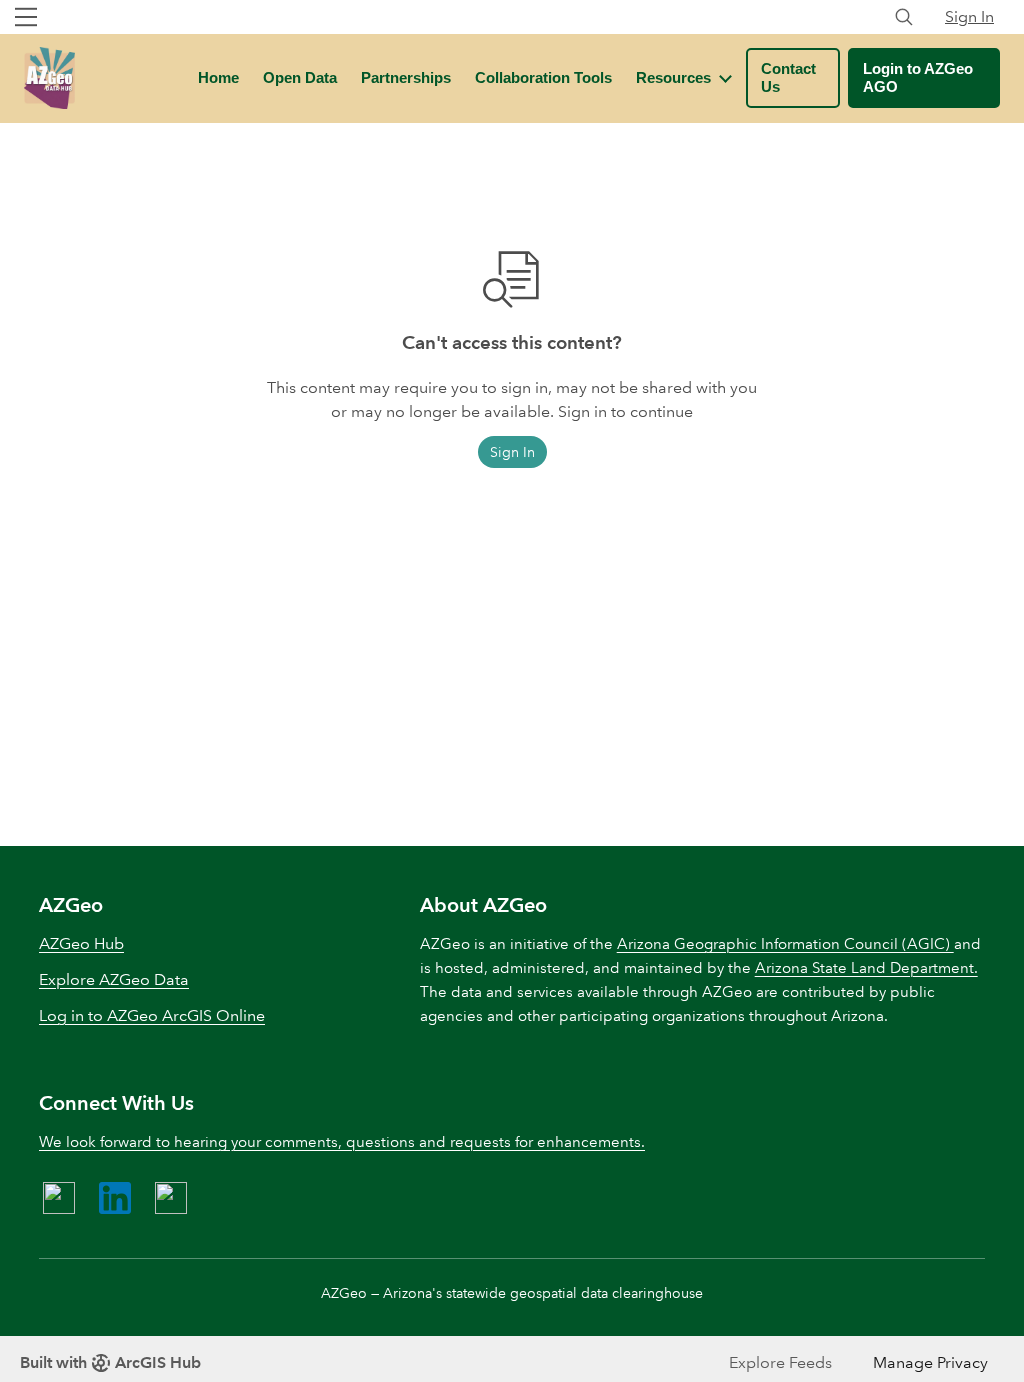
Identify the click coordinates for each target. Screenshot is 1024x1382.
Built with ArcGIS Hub (110, 1362)
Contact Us (788, 77)
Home (218, 77)
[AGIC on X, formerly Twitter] (171, 1198)
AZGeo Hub (81, 943)
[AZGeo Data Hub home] (49, 78)
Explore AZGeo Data (114, 979)
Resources (673, 77)
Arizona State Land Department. (866, 968)
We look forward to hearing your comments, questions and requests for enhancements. (342, 1142)
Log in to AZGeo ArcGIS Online (152, 1015)
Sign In (969, 16)
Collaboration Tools (543, 77)
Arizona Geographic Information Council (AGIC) (785, 944)
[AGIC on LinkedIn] (115, 1198)
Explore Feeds (780, 1362)
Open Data (300, 77)
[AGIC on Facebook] (59, 1198)
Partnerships (406, 77)
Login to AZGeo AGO (918, 77)
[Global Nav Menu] (26, 17)
